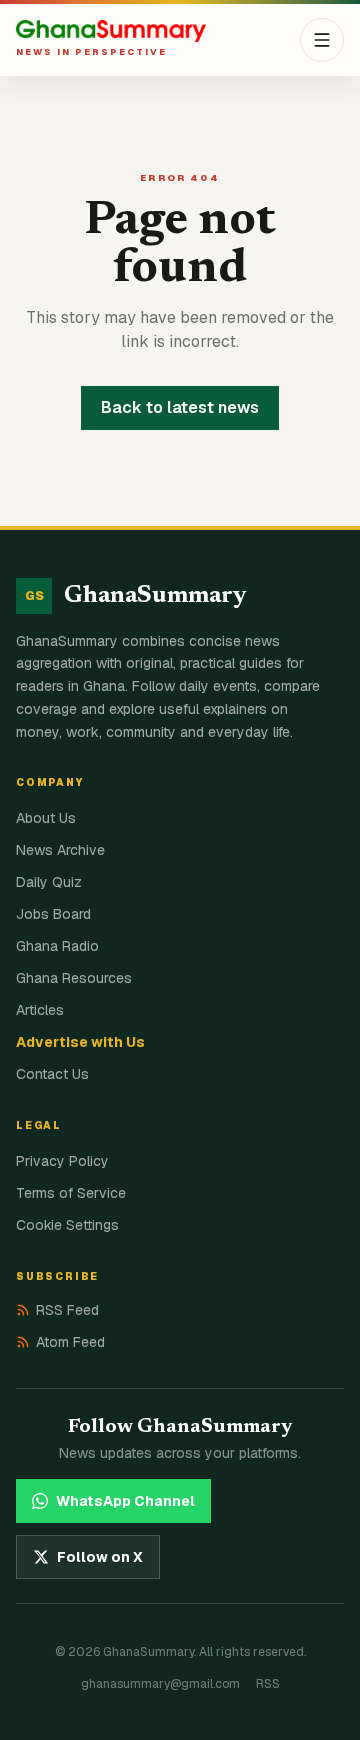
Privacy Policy (62, 1161)
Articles (40, 1010)
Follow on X (100, 1557)
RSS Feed (67, 1310)
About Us (46, 818)
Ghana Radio (57, 946)
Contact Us (52, 1074)
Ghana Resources (74, 978)
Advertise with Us (80, 1042)
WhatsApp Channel (125, 1501)
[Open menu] (322, 40)
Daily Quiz (49, 882)
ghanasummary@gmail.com (160, 1684)
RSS (268, 1684)
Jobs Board (53, 914)
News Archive (60, 850)
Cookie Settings (67, 1225)
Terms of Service (71, 1193)
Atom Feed (70, 1342)
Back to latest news (180, 407)
